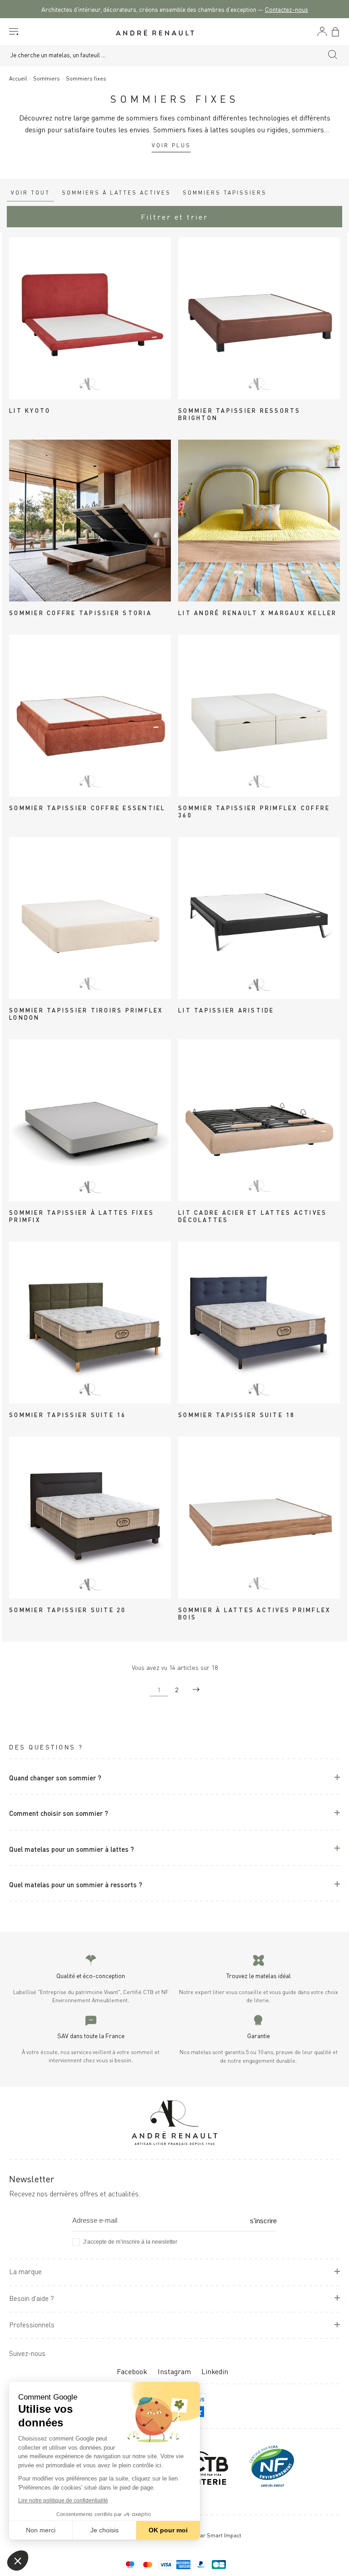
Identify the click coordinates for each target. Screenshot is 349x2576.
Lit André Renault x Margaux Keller (258, 612)
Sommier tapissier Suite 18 (237, 1414)
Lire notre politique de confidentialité (63, 2501)
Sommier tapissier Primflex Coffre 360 (254, 811)
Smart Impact (224, 2535)
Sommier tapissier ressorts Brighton (239, 414)
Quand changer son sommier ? (55, 1777)
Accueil (18, 78)
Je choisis (105, 2530)
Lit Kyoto (30, 410)
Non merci (41, 2530)
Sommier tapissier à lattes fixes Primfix (82, 1216)
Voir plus (171, 145)
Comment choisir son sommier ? (59, 1812)
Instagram (174, 2371)
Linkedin (215, 2371)
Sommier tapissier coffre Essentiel (87, 807)
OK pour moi (168, 2530)
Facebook (132, 2371)
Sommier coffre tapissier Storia (80, 612)
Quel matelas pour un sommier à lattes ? (72, 1848)
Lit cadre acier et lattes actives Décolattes (252, 1216)
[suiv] (196, 1689)
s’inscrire (263, 2221)
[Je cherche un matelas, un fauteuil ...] (333, 56)
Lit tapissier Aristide (226, 1010)
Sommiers (47, 78)
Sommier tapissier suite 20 (68, 1609)
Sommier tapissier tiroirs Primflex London (86, 1013)
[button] (18, 2561)
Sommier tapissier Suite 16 (68, 1414)
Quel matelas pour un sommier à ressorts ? (76, 1884)
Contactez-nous (287, 9)
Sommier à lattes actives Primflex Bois (254, 1613)
